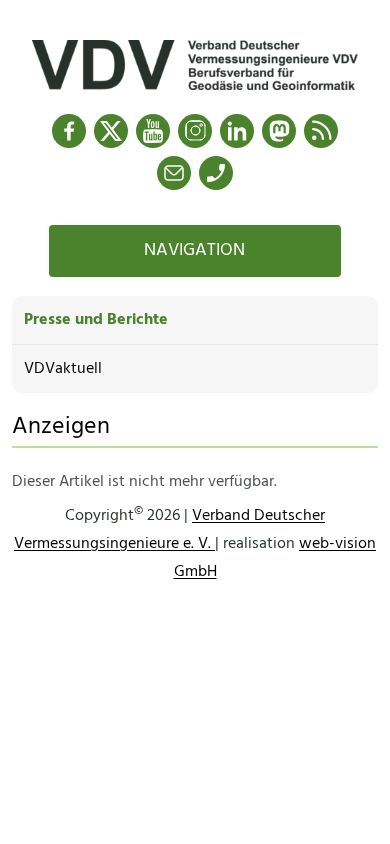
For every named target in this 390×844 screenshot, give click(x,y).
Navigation (194, 250)
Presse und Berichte (96, 320)
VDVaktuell (63, 369)
